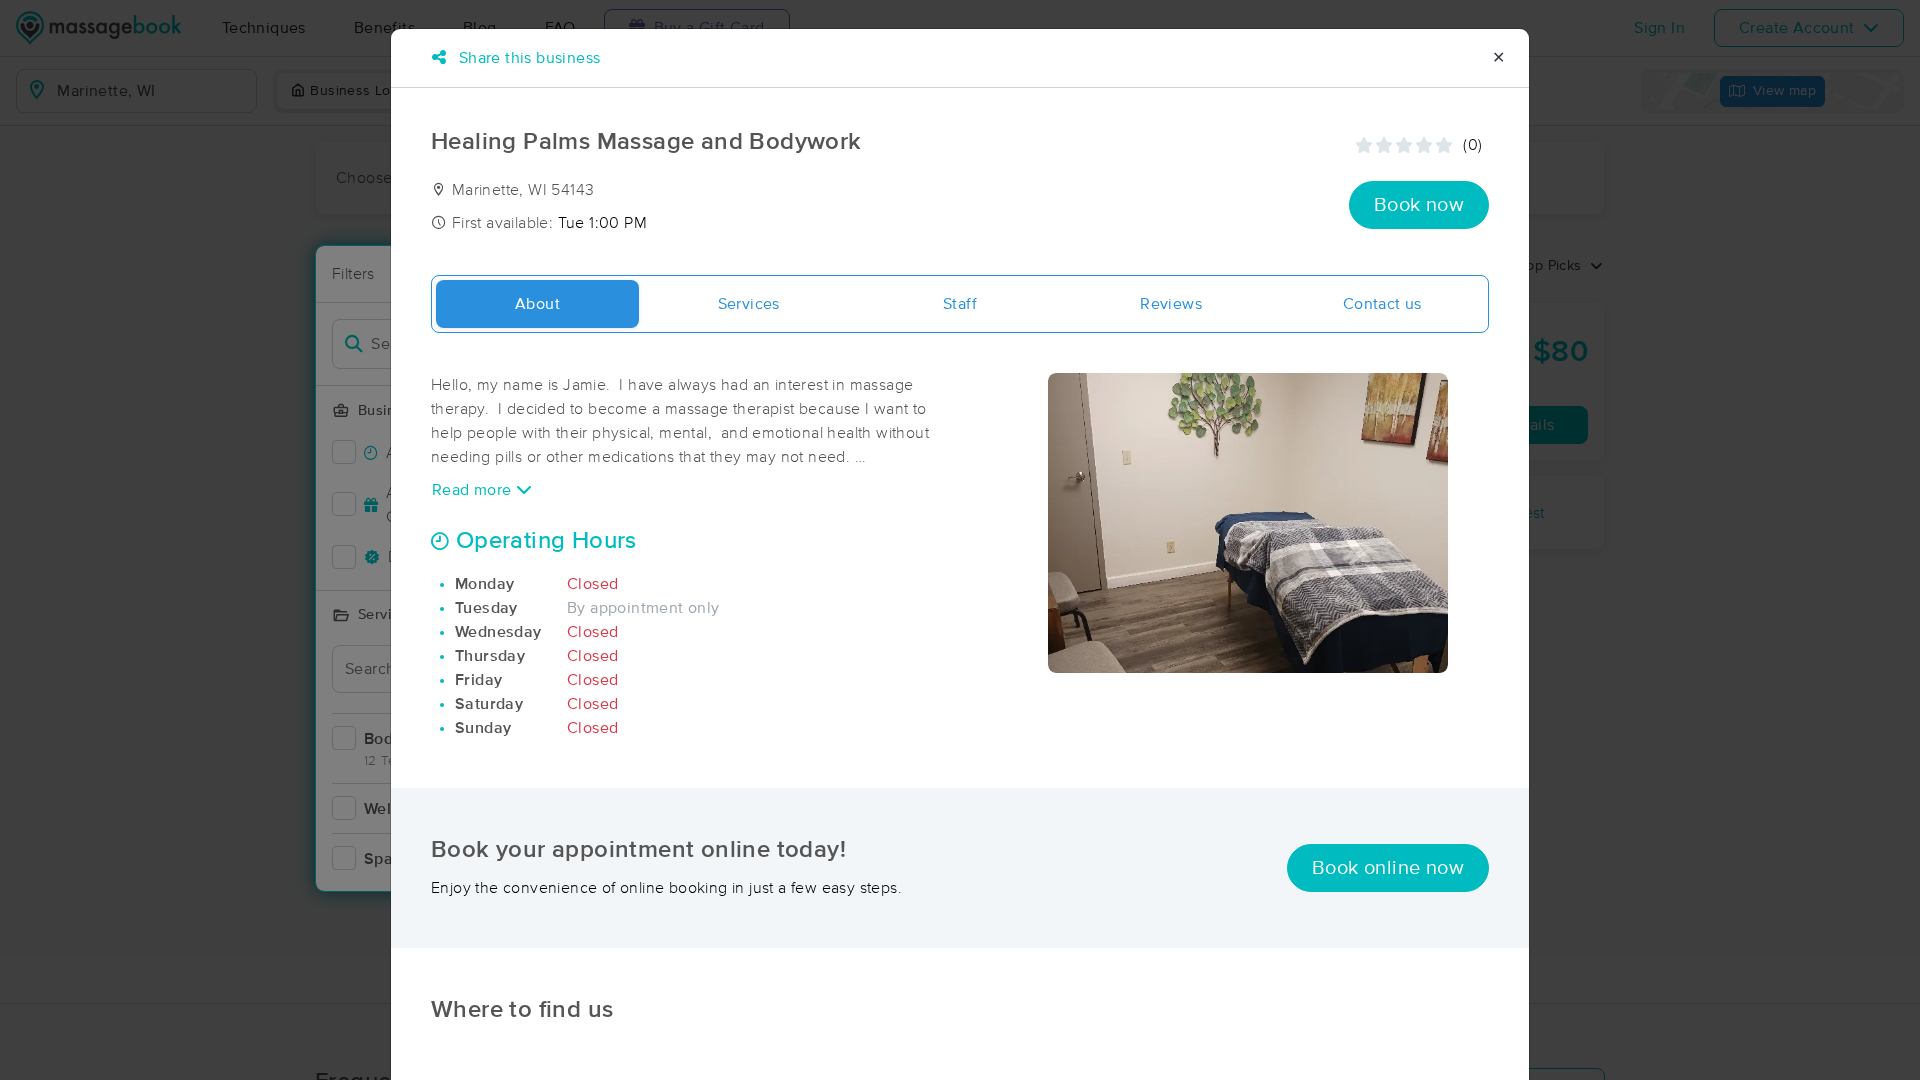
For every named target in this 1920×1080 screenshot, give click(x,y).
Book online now (1388, 868)
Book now (1419, 205)
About (537, 304)
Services (749, 304)
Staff (960, 304)
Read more (474, 490)
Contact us (1382, 304)
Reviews (1171, 304)
